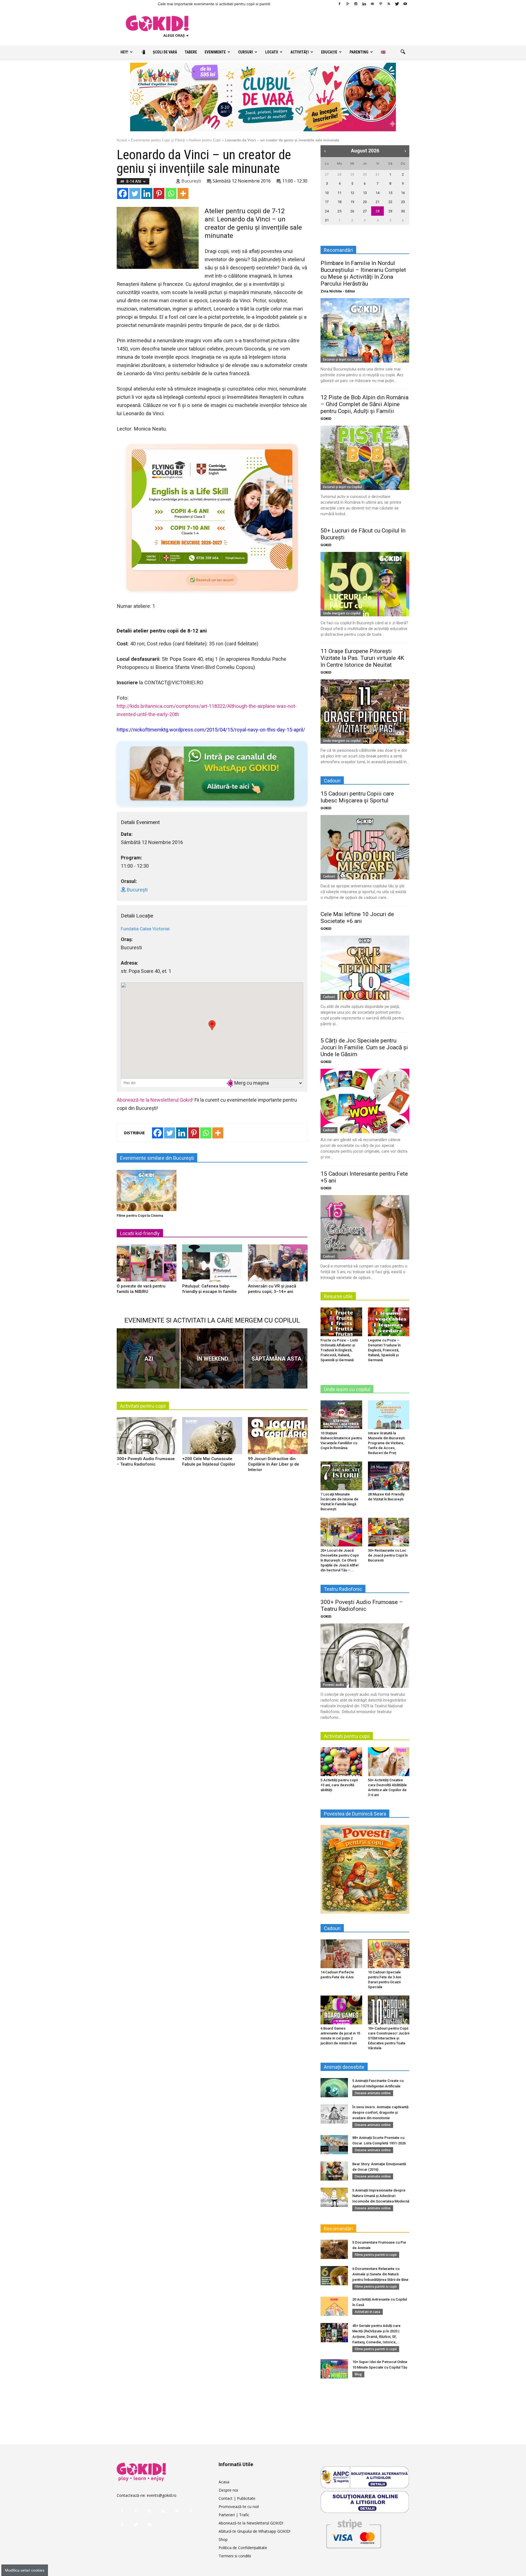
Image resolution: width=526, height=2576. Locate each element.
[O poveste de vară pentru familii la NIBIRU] (147, 1265)
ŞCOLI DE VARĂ (165, 52)
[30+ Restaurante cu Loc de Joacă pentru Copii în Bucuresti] (389, 1532)
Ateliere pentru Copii (205, 140)
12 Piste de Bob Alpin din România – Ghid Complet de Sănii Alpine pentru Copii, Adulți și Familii (365, 404)
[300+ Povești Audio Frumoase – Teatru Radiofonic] (147, 1438)
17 (327, 202)
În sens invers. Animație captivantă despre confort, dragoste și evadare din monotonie (380, 2112)
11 (339, 193)
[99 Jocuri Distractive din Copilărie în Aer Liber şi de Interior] (278, 1438)
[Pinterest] (381, 4)
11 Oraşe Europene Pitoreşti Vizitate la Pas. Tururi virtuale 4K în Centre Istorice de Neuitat (362, 658)
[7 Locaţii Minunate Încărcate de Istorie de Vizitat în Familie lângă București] (341, 1476)
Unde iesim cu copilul (347, 1389)
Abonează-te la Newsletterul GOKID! (251, 2523)
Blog (358, 2374)
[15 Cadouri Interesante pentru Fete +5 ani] (365, 1227)
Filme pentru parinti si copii (376, 2255)
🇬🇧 (383, 52)
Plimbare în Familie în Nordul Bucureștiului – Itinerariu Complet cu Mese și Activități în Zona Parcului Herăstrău (363, 273)
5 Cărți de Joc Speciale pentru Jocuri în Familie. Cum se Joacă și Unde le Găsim (364, 1047)
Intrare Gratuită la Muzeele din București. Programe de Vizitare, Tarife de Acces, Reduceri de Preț (387, 1443)
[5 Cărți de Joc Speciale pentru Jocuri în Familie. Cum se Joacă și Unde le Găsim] (365, 1101)
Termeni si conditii (235, 2556)
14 (378, 193)
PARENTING (359, 52)
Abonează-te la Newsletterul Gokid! (155, 1100)
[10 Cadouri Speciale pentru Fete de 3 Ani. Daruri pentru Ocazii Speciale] (389, 1954)
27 (327, 174)
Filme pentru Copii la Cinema (140, 1216)
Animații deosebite (344, 2067)
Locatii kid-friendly (140, 1233)
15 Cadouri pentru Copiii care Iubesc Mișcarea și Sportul (357, 797)
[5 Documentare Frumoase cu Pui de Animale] (334, 2249)
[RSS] (389, 4)
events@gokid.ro (162, 2495)
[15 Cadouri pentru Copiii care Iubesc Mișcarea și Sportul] (365, 847)
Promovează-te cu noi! (239, 2507)
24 (327, 211)
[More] (183, 193)
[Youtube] (405, 4)
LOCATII (272, 52)
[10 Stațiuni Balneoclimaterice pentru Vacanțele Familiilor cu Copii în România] (341, 1415)
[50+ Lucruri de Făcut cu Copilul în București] (365, 584)
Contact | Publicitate (237, 2498)
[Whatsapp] (171, 193)
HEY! (124, 52)
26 (352, 211)
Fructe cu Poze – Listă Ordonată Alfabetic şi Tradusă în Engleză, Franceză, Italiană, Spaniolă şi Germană (339, 1350)
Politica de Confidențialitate (243, 2548)
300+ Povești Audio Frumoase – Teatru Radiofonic (362, 1605)
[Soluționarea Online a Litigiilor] (365, 2502)
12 (352, 193)
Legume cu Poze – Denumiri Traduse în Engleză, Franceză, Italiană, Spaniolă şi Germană (384, 1350)
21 (378, 202)
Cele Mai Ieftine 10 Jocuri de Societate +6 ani (357, 918)
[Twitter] (397, 4)
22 (390, 202)
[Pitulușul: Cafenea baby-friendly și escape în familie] (212, 1265)
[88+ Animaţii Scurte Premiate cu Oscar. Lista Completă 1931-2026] (334, 2145)
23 (403, 202)
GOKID (326, 419)
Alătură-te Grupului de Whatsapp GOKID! (255, 2531)
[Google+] (348, 4)
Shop (223, 2539)
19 (352, 202)
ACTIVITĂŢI (300, 52)
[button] (403, 52)
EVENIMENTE (215, 52)
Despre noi (228, 2490)
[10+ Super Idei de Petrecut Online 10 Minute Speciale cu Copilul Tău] (334, 2369)
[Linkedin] (364, 4)
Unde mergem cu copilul (342, 613)
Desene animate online (373, 2093)
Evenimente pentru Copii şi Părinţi (158, 140)
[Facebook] (339, 4)
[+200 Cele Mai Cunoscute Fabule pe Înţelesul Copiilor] (212, 1438)
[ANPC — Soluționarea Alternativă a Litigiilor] (365, 2477)
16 (403, 193)
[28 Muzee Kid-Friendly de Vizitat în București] (389, 1476)
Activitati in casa (368, 2312)
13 (365, 193)
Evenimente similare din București (157, 1158)
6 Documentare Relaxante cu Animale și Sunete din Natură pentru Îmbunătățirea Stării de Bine (380, 2274)
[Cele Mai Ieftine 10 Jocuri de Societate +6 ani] (365, 968)
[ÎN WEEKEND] (212, 1358)
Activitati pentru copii (143, 1406)
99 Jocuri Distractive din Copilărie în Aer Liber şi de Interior (274, 1464)
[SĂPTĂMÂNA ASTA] (276, 1358)
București (191, 181)
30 (365, 174)
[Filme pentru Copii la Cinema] (147, 1190)
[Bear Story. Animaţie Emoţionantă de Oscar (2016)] (334, 2171)
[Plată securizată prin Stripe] (353, 2533)
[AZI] (148, 1358)
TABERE (191, 52)
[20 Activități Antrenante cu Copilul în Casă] (334, 2306)
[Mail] (372, 4)
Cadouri (329, 876)
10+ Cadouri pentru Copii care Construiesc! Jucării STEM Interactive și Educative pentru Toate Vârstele (389, 2038)
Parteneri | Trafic (234, 2515)
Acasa (224, 2482)
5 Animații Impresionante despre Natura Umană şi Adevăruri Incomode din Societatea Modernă (381, 2196)
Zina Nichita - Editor (338, 291)
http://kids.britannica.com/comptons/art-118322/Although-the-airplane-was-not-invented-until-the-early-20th (207, 710)
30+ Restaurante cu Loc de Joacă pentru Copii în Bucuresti (388, 1555)
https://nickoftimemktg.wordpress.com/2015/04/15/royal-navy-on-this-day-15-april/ (211, 730)
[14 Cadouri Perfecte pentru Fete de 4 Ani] (341, 1954)
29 (352, 174)
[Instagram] (356, 4)
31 (378, 174)
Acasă (122, 140)
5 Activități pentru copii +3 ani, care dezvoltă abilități (339, 1785)
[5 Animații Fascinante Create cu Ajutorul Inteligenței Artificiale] (334, 2088)
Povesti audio (334, 1685)
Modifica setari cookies (25, 2570)
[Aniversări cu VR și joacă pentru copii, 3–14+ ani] (278, 1265)
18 (339, 202)
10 (327, 193)
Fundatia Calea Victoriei (145, 929)
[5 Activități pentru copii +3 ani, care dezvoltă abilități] (341, 1762)
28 (339, 174)
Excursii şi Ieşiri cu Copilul (342, 359)
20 (365, 202)
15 (390, 193)
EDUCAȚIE (329, 52)
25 (339, 211)
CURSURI (245, 52)
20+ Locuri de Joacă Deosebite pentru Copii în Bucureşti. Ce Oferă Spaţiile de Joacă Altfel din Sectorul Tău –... (340, 1560)
